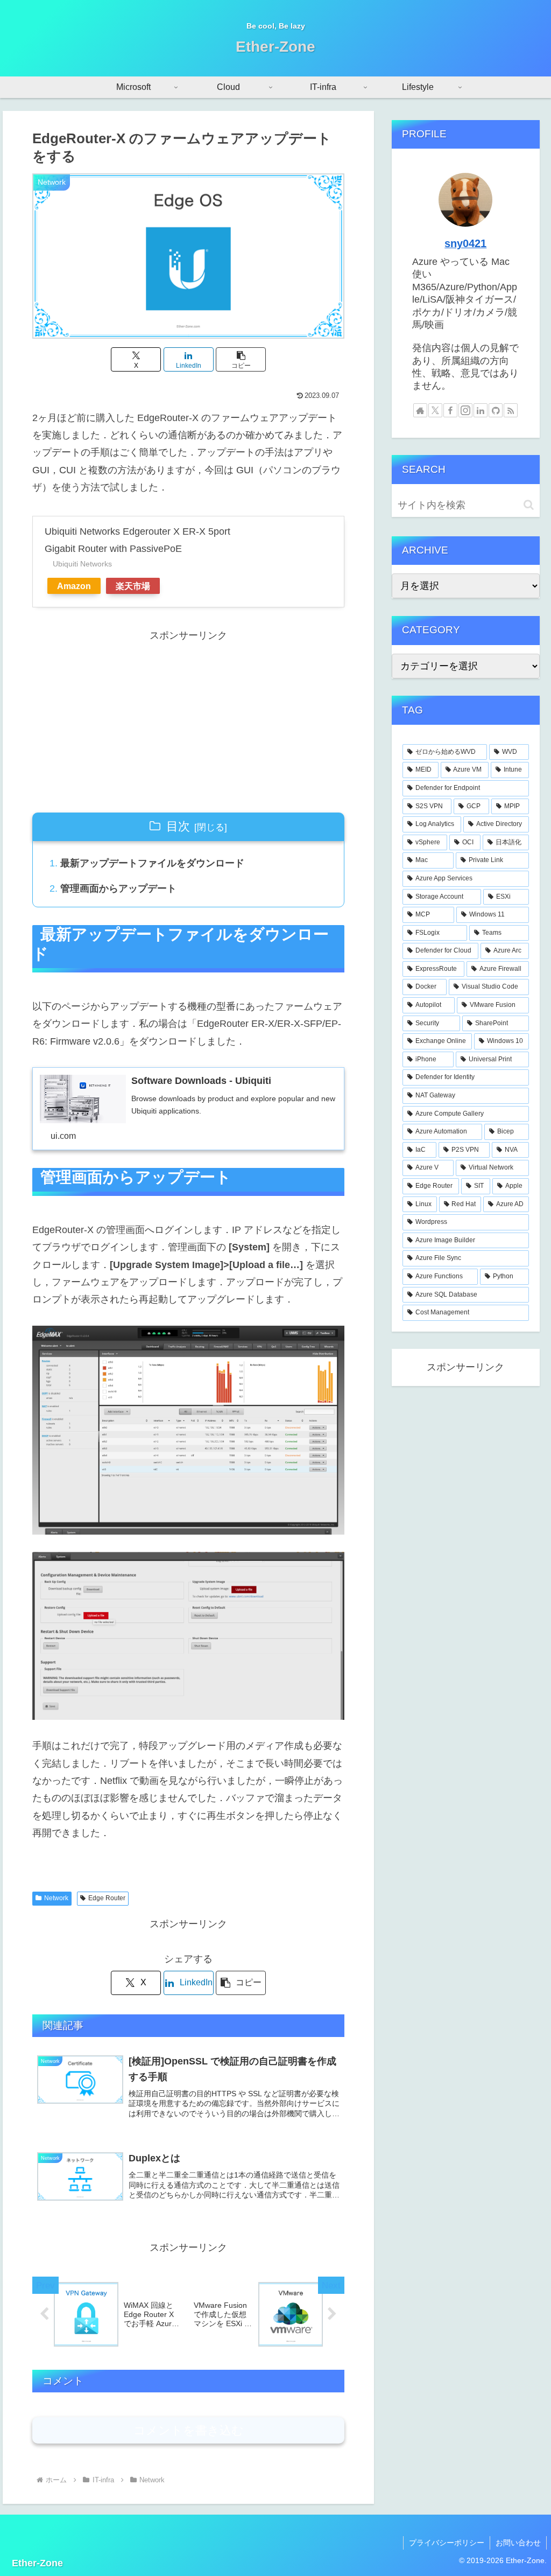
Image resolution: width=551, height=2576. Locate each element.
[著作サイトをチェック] (420, 410)
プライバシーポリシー (447, 2543)
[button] (241, 359)
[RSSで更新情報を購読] (511, 410)
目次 (178, 826)
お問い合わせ (518, 2543)
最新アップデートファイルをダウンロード (152, 863)
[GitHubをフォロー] (496, 410)
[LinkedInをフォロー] (481, 410)
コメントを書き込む (189, 2430)
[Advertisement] (188, 720)
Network (56, 1898)
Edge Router (107, 1898)
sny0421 (465, 243)
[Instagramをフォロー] (465, 410)
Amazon (74, 586)
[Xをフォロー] (435, 410)
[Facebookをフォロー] (450, 410)
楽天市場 (133, 586)
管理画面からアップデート (118, 888)
